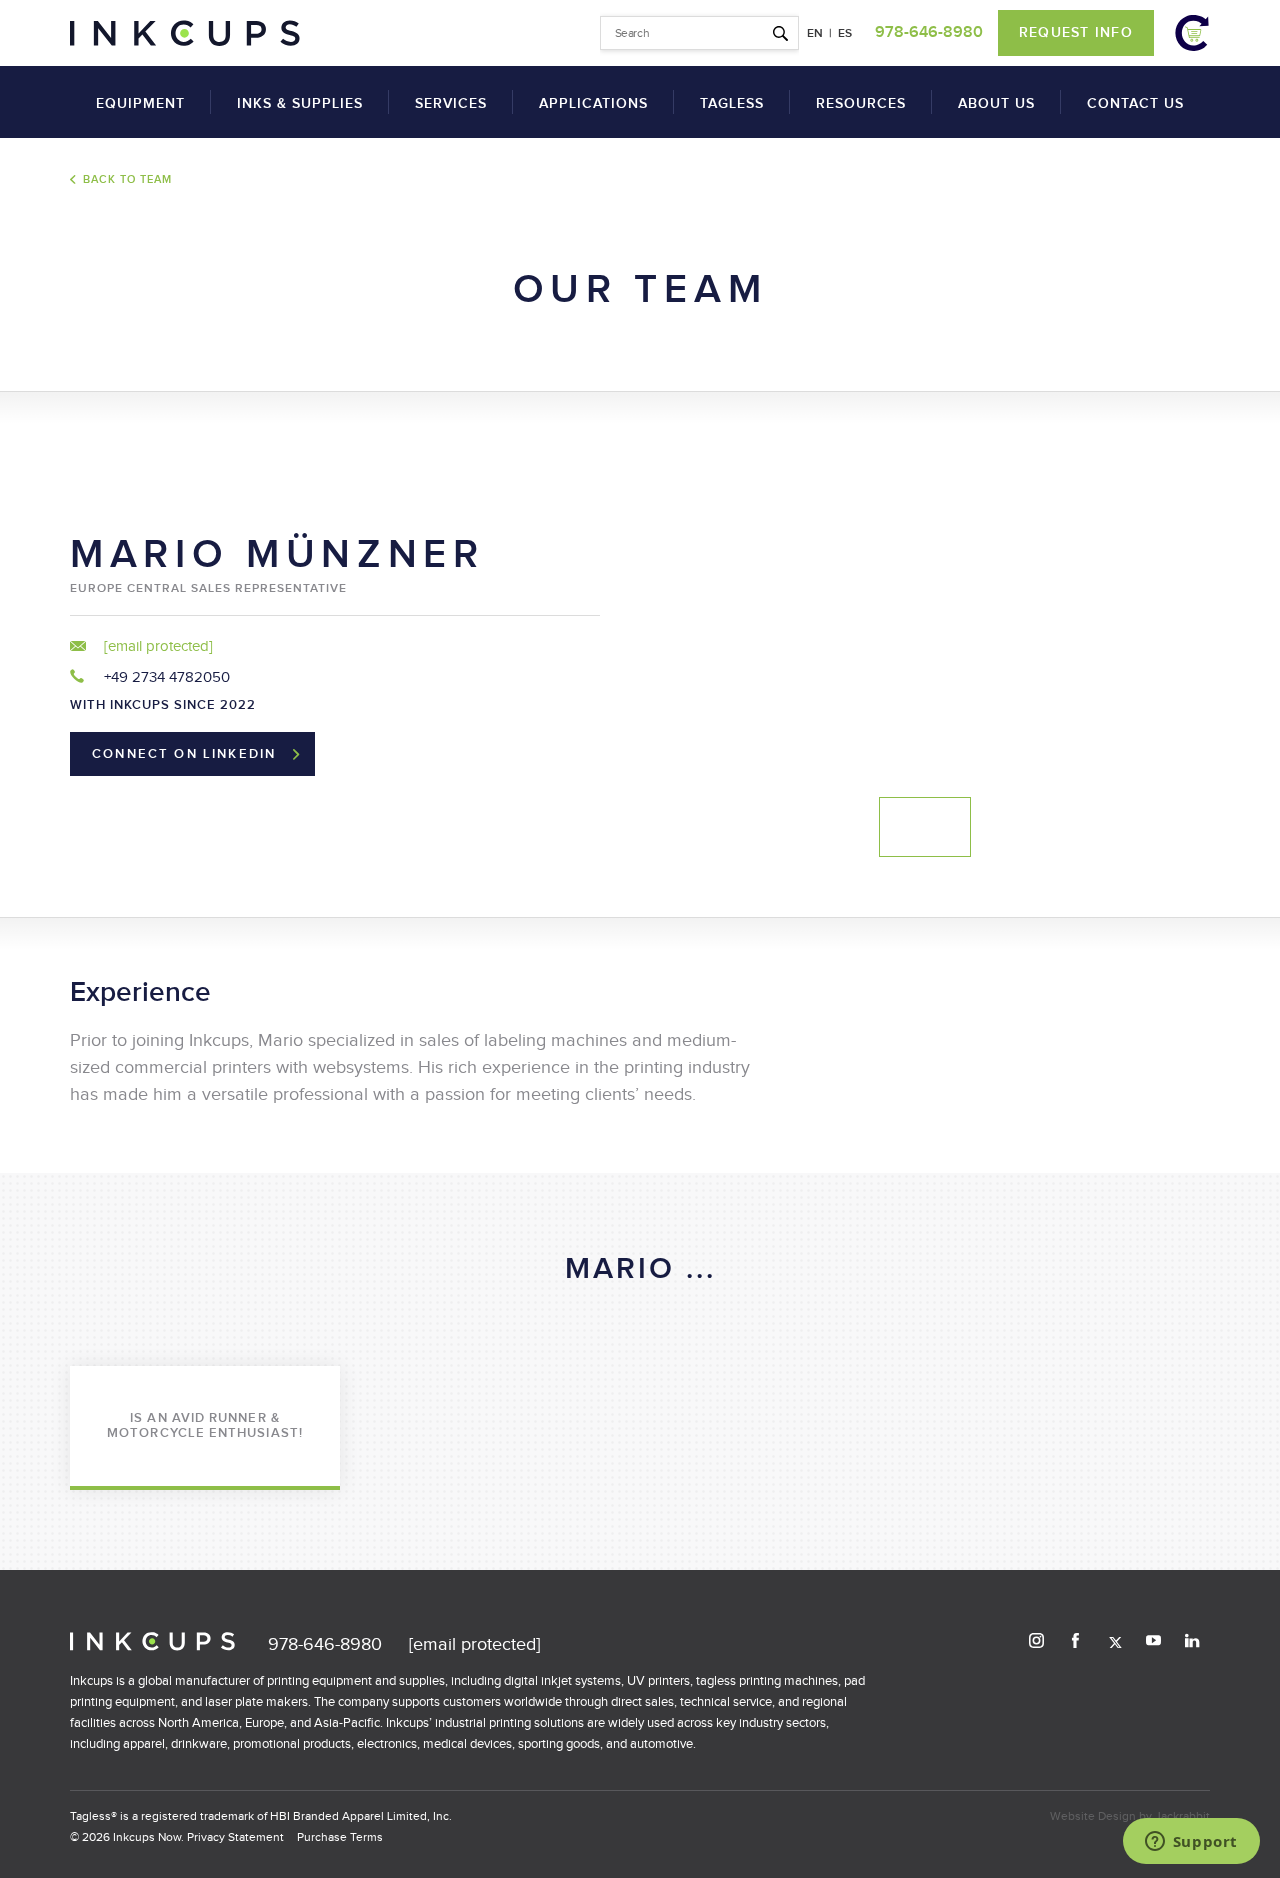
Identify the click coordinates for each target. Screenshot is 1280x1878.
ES (845, 33)
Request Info (1076, 32)
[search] (699, 33)
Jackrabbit (1182, 1816)
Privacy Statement (235, 1837)
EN (815, 33)
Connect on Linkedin (184, 754)
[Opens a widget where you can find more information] (1191, 1843)
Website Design (1093, 1816)
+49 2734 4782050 (165, 677)
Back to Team (127, 179)
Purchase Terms (340, 1837)
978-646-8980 (929, 32)
